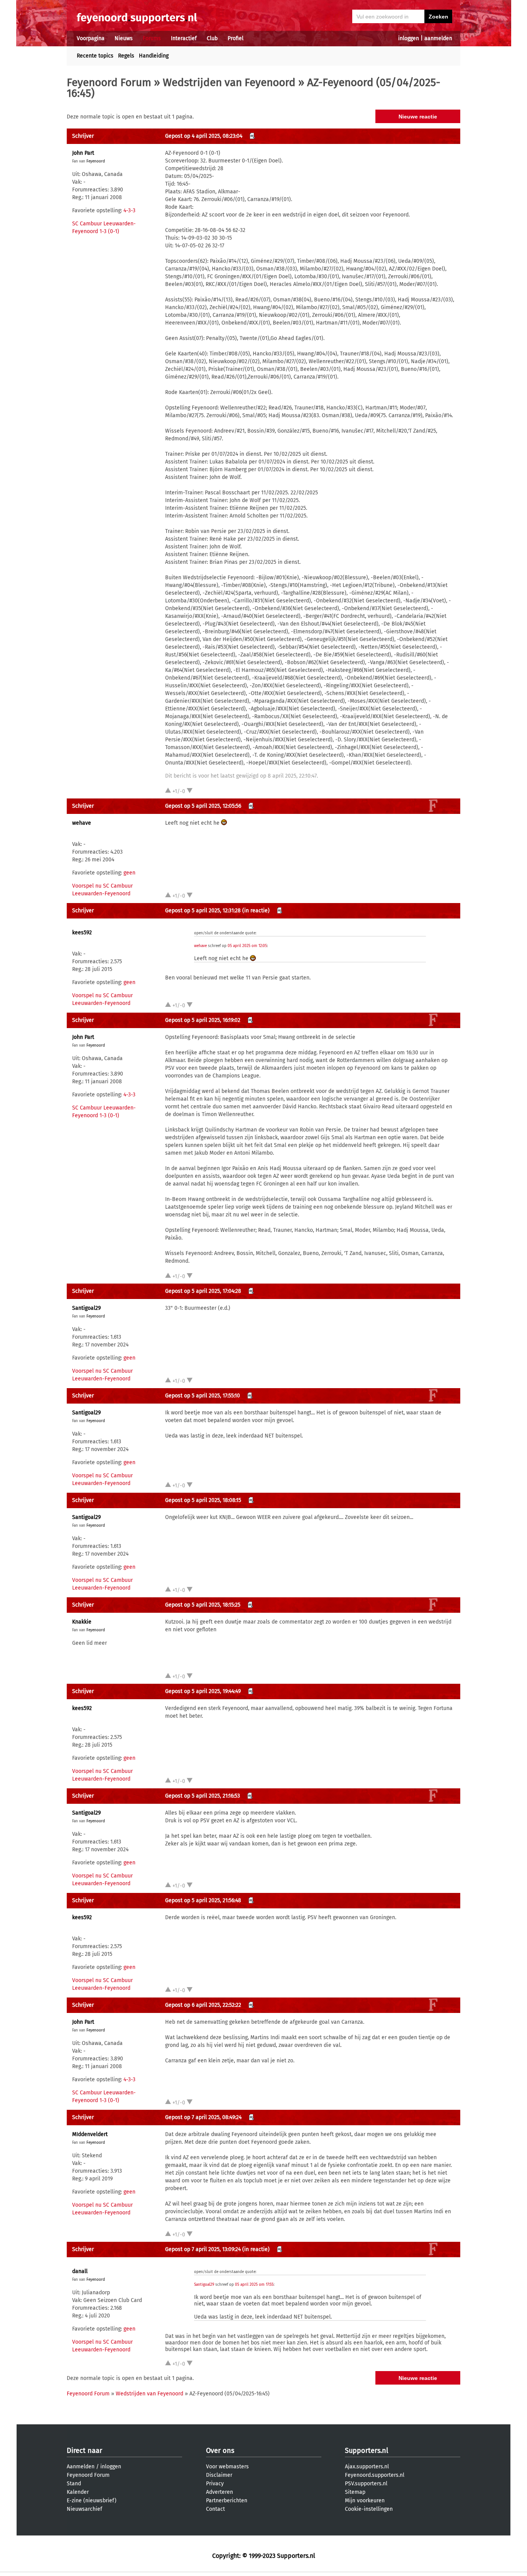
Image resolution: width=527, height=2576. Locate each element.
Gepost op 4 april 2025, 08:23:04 (204, 136)
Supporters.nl (367, 2451)
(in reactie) (256, 911)
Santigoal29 (86, 1308)
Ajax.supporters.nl (367, 2467)
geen (129, 873)
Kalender (78, 2492)
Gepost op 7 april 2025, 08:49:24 (203, 2117)
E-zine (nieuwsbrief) (92, 2501)
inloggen (409, 38)
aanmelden (438, 38)
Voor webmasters (227, 2467)
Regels (126, 56)
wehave (82, 823)
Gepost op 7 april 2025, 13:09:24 (203, 2249)
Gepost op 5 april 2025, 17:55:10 (203, 1396)
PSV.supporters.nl (366, 2484)
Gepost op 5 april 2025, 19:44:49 (203, 1691)
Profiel (236, 38)
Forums (152, 38)
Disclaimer (219, 2475)
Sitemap (355, 2492)
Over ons (220, 2451)
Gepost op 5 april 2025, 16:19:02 (203, 1020)
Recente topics (95, 56)
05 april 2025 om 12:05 (247, 946)
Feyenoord (96, 161)
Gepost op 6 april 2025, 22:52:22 (203, 2005)
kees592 (82, 933)
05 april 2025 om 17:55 (254, 2285)
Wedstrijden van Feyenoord (229, 82)
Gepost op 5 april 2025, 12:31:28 (203, 911)
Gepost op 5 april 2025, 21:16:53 (203, 1796)
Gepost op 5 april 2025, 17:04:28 (203, 1291)
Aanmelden (81, 2467)
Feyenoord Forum (109, 82)
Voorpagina (91, 38)
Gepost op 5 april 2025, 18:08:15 (203, 1500)
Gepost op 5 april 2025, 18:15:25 (203, 1605)
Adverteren (220, 2492)
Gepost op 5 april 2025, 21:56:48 (203, 1900)
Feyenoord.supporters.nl (375, 2475)
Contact (215, 2509)
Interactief (184, 38)
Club (212, 38)
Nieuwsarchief (84, 2509)
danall (80, 2271)
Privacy (215, 2484)
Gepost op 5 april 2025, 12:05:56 (203, 806)
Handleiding (154, 56)
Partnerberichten (227, 2501)
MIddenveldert (90, 2134)
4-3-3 (129, 211)
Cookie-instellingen (369, 2509)
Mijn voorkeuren (365, 2501)
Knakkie (82, 1622)
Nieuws (124, 38)
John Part (83, 153)
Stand (74, 2484)
